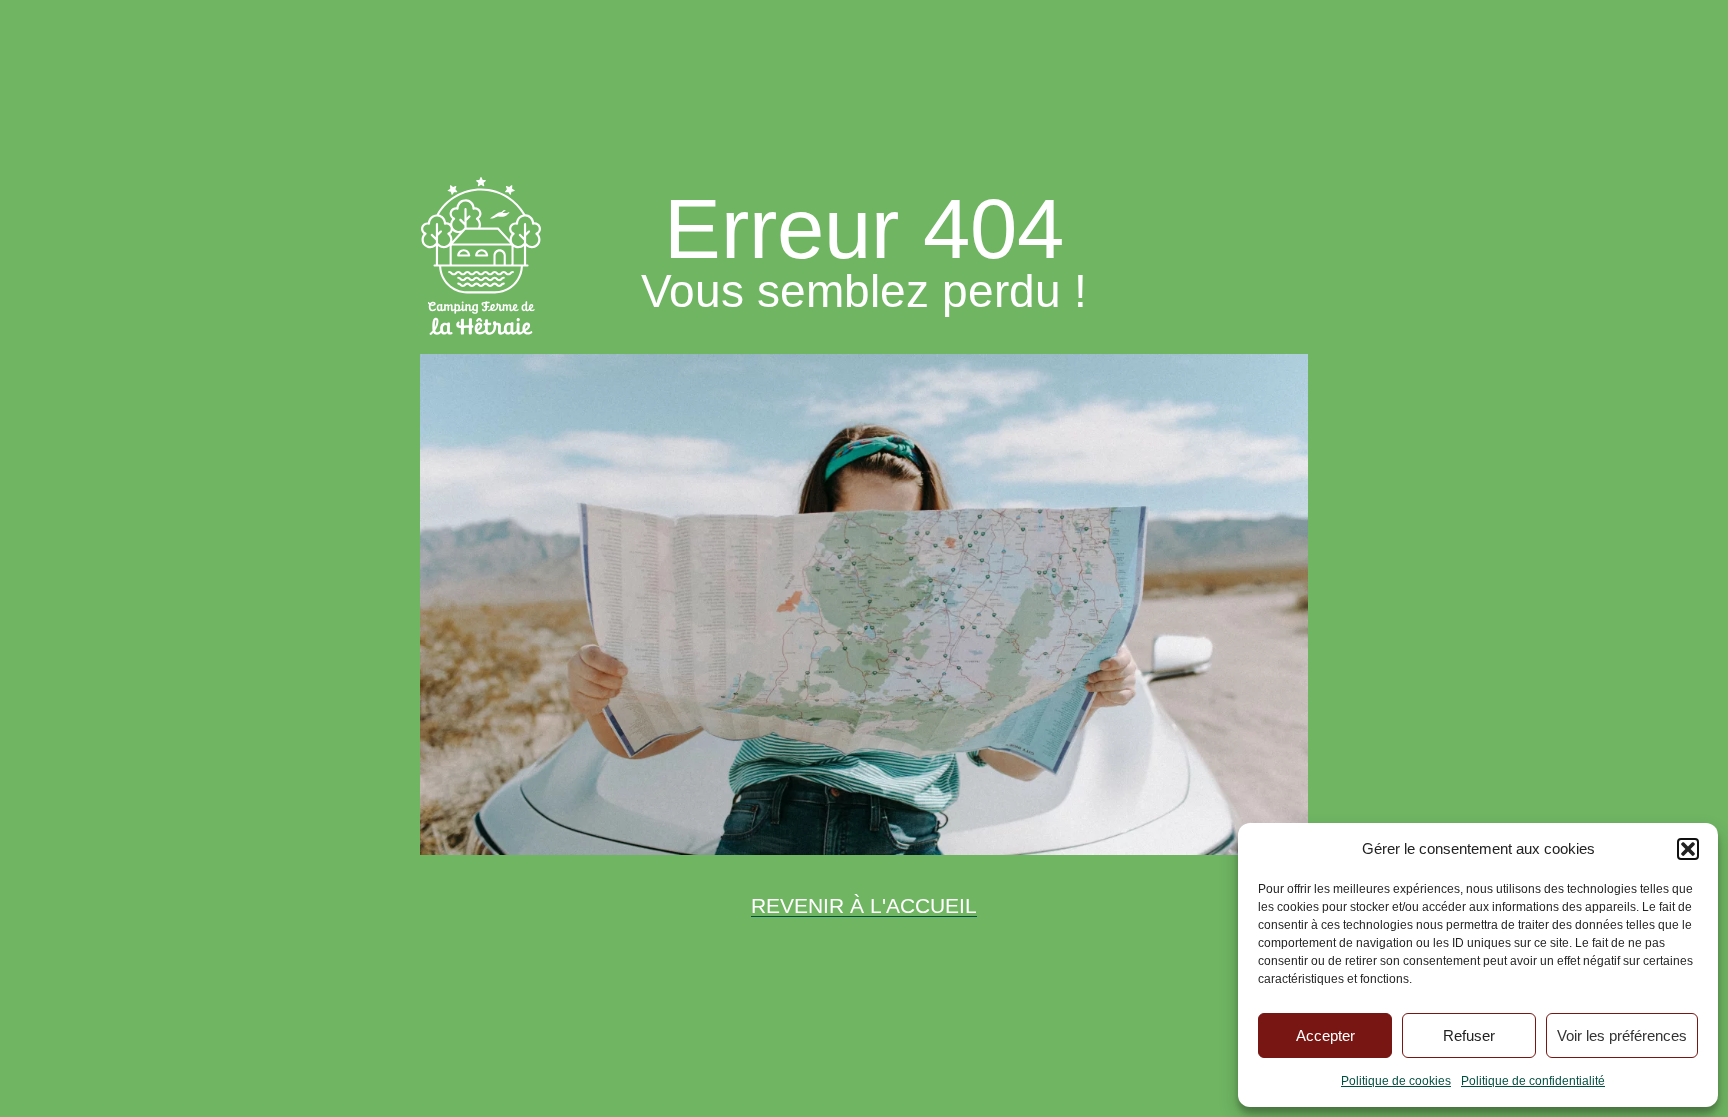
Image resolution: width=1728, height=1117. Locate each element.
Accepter (1325, 1035)
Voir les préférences (1622, 1035)
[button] (1688, 849)
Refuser (1469, 1035)
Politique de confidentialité (1533, 1081)
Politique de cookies (1396, 1081)
